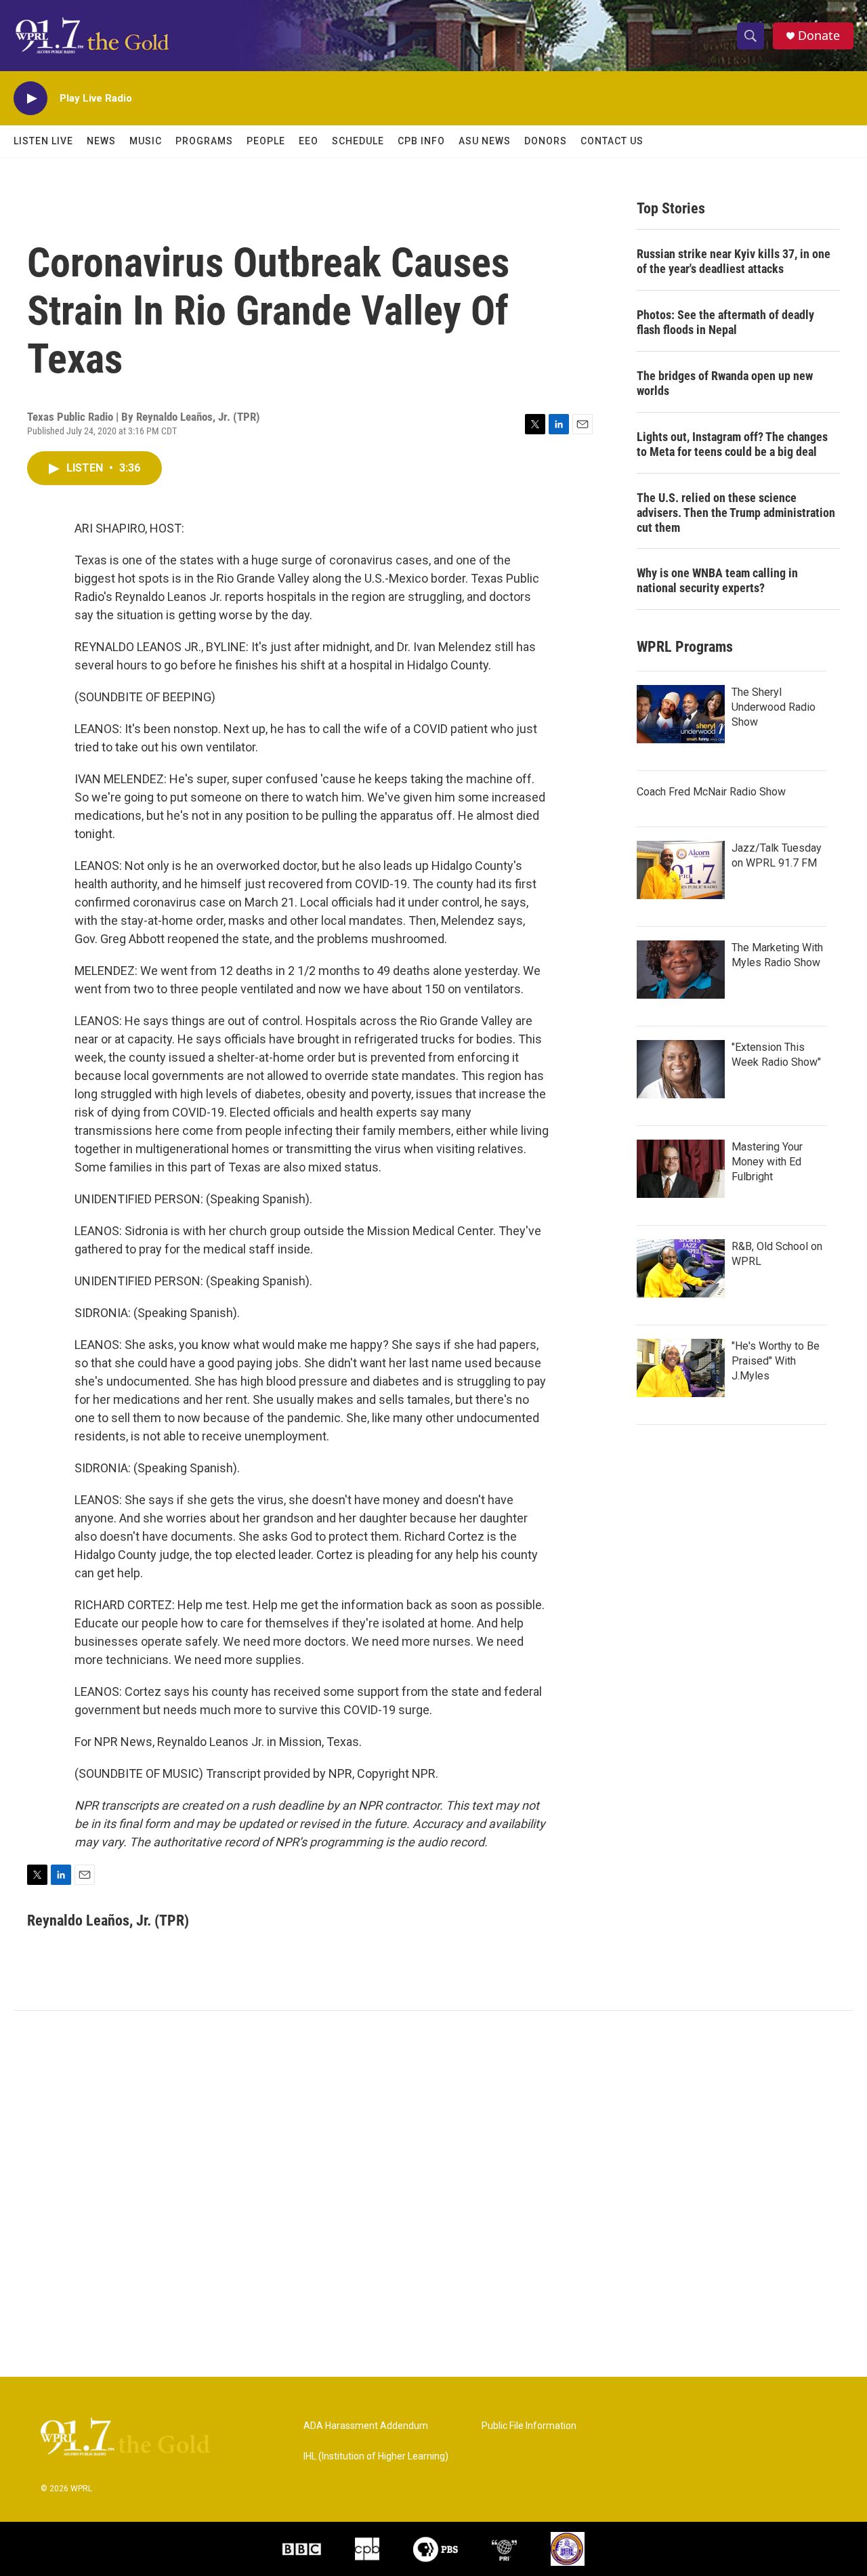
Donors (546, 141)
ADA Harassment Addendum (366, 2426)
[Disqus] (433, 2194)
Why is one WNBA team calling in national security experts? (717, 580)
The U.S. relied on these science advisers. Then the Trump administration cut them (736, 513)
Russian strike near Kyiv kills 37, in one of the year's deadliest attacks (734, 261)
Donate (819, 36)
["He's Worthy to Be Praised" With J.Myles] (681, 1368)
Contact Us (612, 141)
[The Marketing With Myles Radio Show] (681, 970)
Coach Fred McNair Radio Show (711, 792)
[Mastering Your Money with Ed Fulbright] (681, 1169)
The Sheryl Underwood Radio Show (774, 707)
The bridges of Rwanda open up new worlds (725, 383)
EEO (309, 141)
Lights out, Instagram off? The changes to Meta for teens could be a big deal (732, 444)
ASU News (485, 141)
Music (146, 141)
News (101, 141)
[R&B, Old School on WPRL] (681, 1268)
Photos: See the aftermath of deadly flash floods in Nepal (725, 322)
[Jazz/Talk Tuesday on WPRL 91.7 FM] (681, 870)
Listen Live (43, 141)
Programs (204, 141)
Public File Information (529, 2426)
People (266, 141)
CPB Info (421, 141)
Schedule (358, 141)
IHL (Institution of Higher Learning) (376, 2456)
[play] (30, 99)
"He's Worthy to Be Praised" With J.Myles (776, 1361)
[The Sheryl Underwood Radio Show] (681, 714)
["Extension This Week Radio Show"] (681, 1069)
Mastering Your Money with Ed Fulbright (767, 1162)
